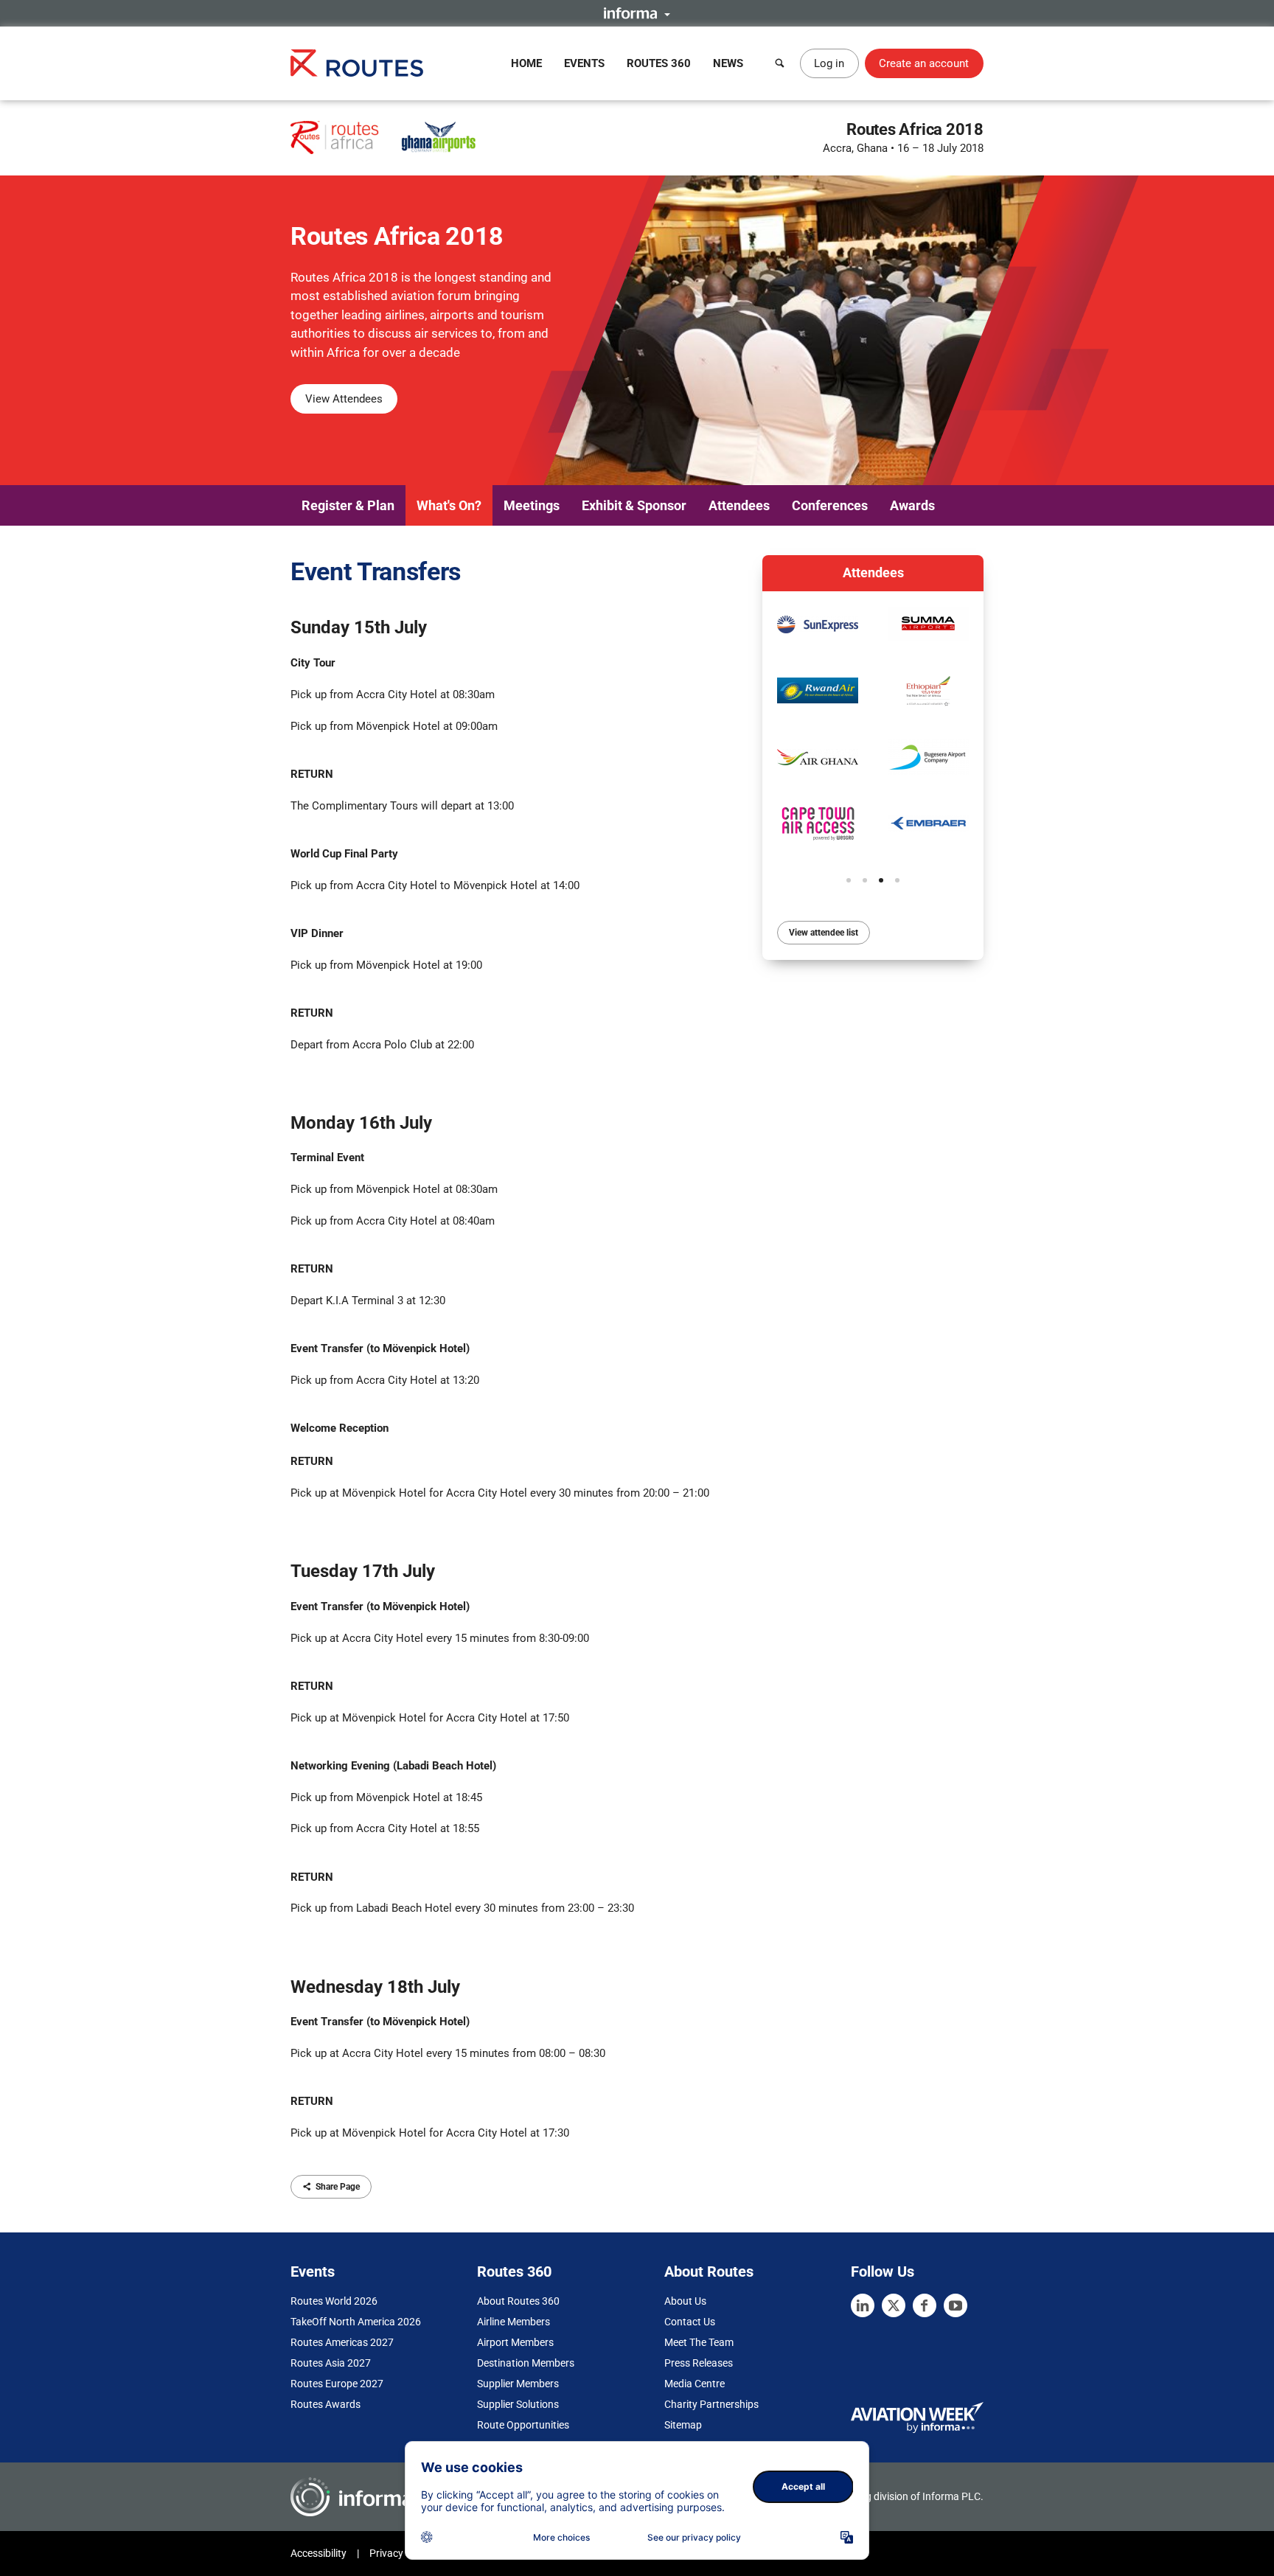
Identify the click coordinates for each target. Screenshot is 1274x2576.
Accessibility (318, 2553)
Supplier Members (518, 2384)
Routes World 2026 (334, 2301)
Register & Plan (348, 505)
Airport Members (515, 2342)
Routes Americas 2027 (342, 2342)
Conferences (830, 505)
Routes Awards (326, 2404)
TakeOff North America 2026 (356, 2322)
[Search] (780, 63)
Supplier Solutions (518, 2404)
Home (526, 63)
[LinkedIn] (863, 2305)
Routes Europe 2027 (337, 2384)
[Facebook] (925, 2305)
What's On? (449, 505)
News (728, 63)
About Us (685, 2301)
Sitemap (683, 2425)
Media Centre (695, 2384)
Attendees (739, 505)
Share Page (338, 2187)
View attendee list (824, 933)
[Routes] (357, 63)
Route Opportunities (523, 2425)
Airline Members (514, 2322)
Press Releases (699, 2363)
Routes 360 (659, 63)
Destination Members (526, 2363)
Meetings (532, 505)
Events (584, 63)
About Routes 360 (518, 2301)
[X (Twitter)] (894, 2305)
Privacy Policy (401, 2553)
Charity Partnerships (711, 2404)
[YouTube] (955, 2305)
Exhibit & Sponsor (634, 505)
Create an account (924, 63)
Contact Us (690, 2322)
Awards (912, 505)
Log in (829, 63)
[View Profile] (818, 624)
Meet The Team (699, 2342)
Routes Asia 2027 (331, 2363)
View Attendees (344, 399)
